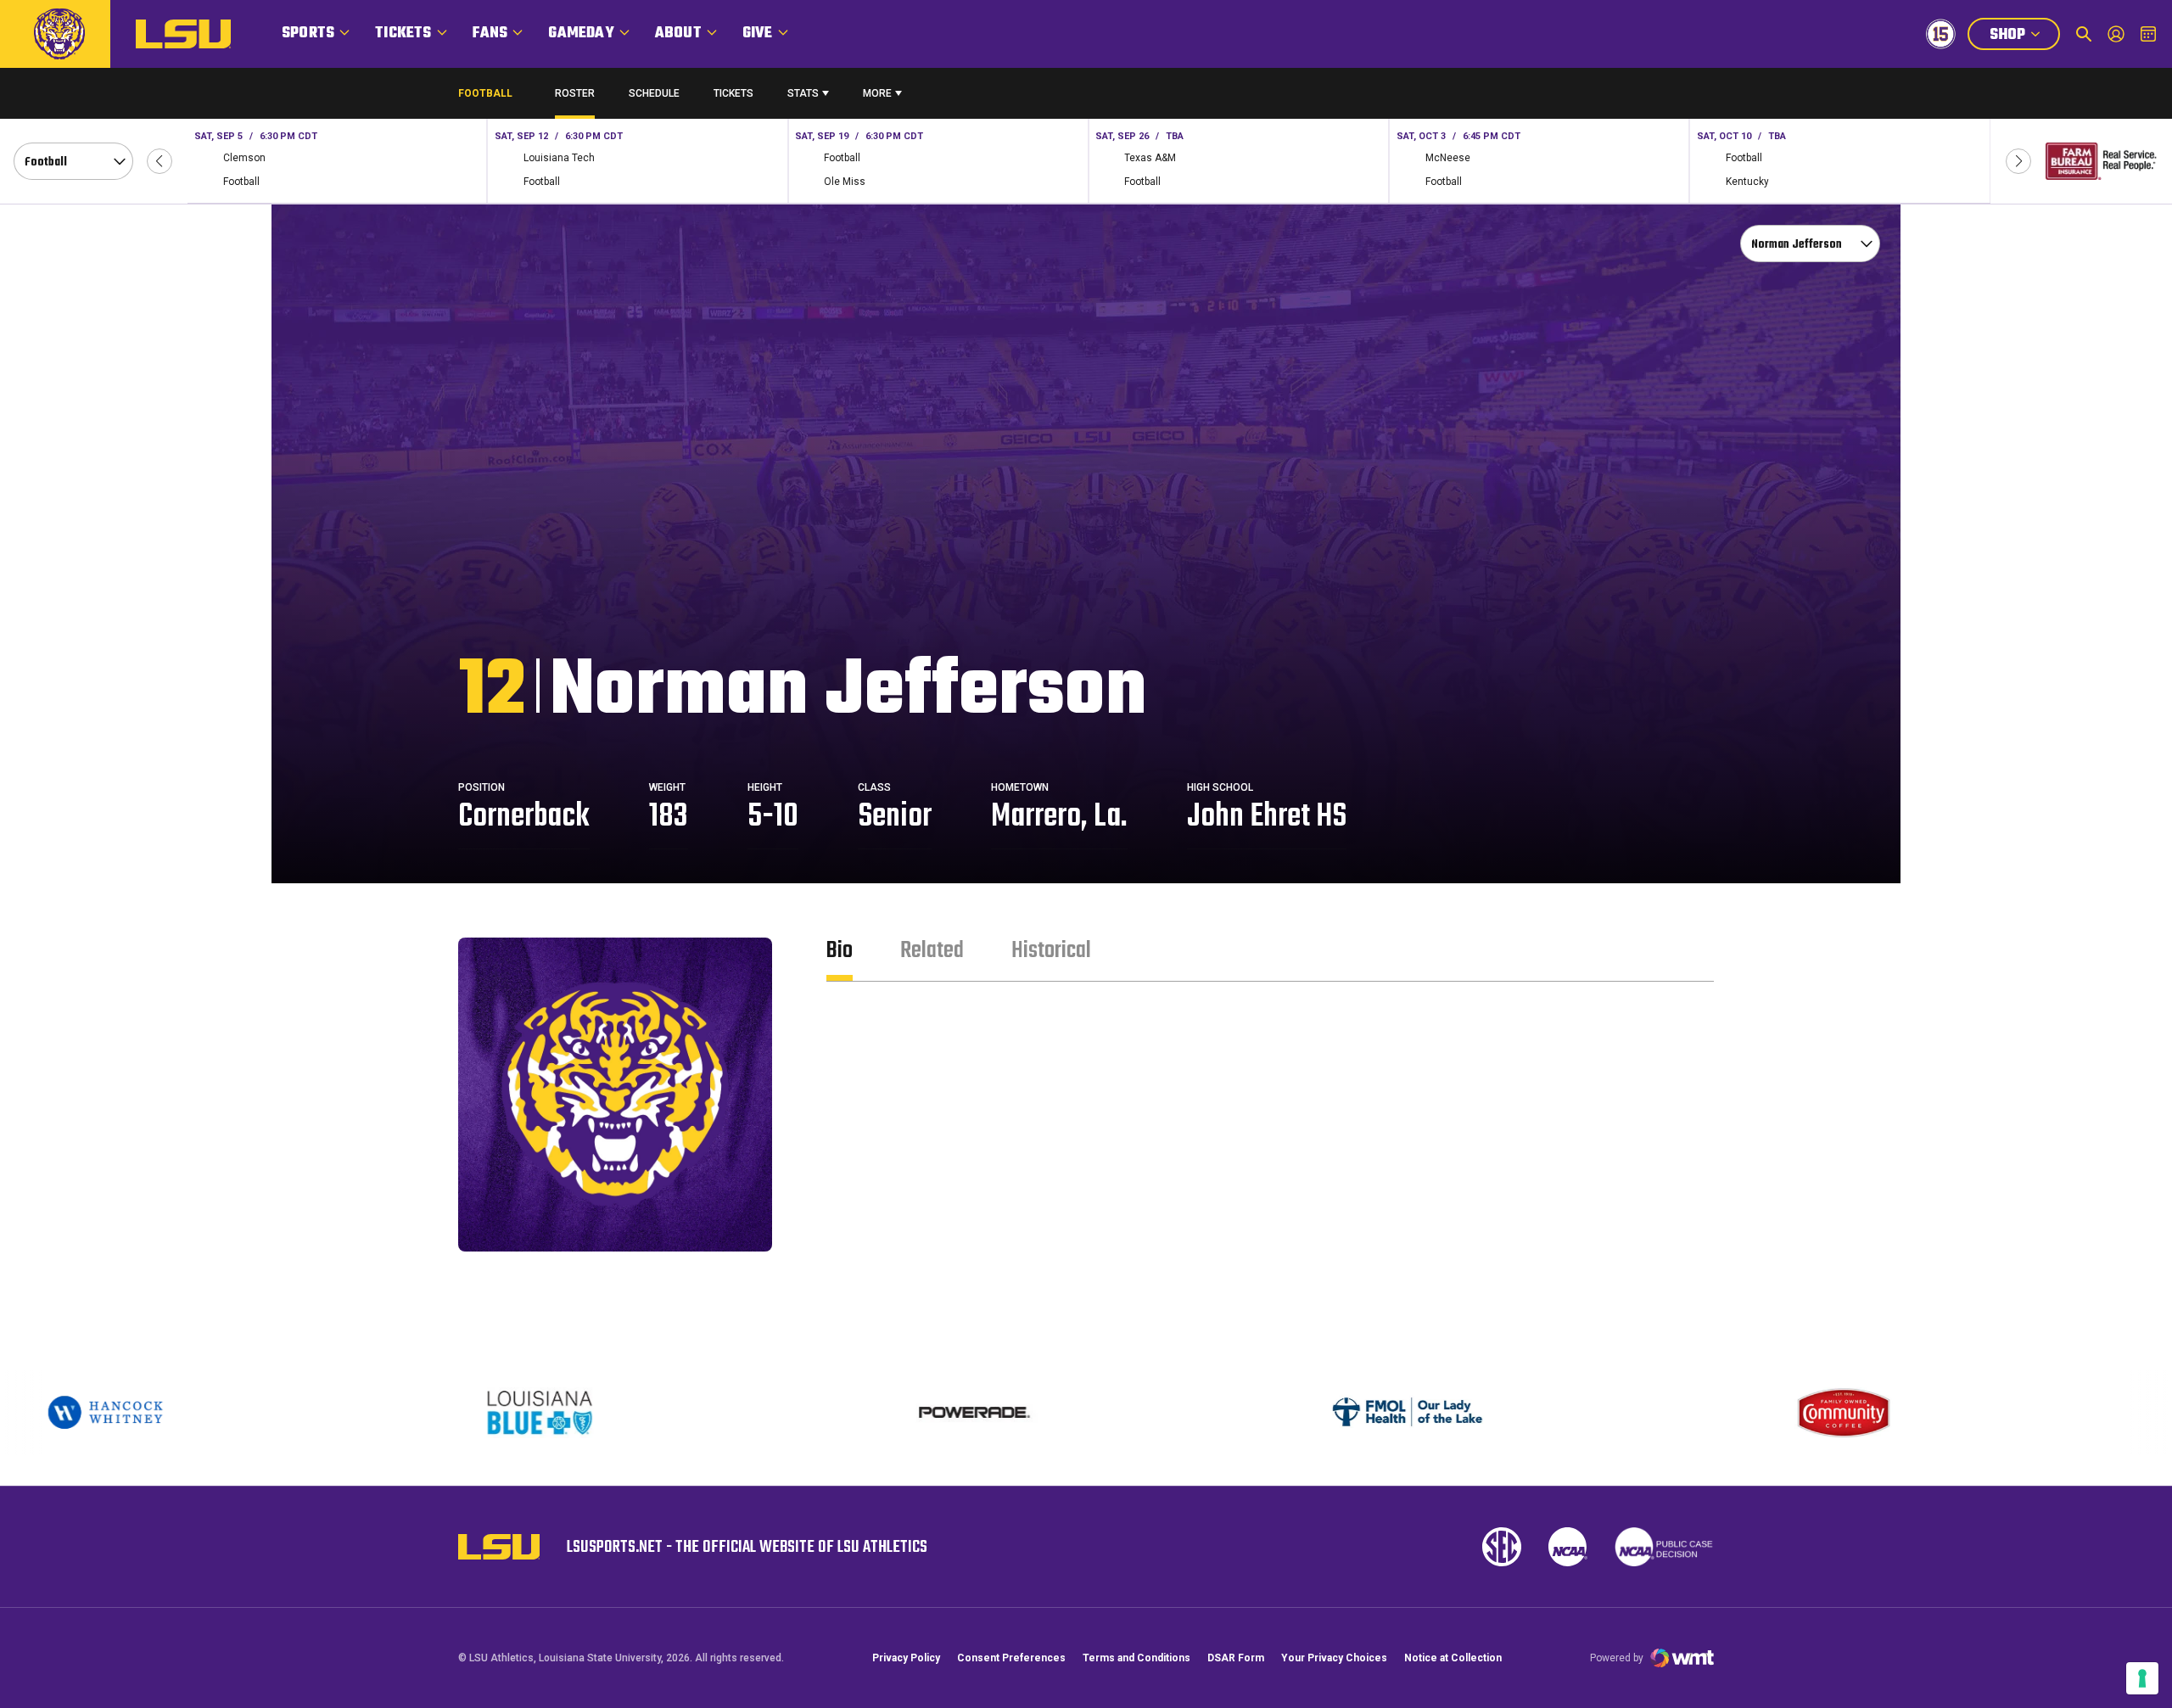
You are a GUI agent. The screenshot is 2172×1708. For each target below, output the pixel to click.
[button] (160, 161)
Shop (2024, 36)
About (678, 34)
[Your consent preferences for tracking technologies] (2142, 1678)
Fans (490, 34)
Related (932, 951)
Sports (308, 34)
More (877, 93)
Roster (575, 93)
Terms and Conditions (1136, 1658)
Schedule (654, 93)
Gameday (581, 34)
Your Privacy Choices (1334, 1658)
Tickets (403, 34)
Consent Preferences (1011, 1658)
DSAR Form (1236, 1658)
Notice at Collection (1453, 1658)
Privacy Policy (906, 1658)
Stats (803, 93)
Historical (1051, 951)
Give (758, 34)
